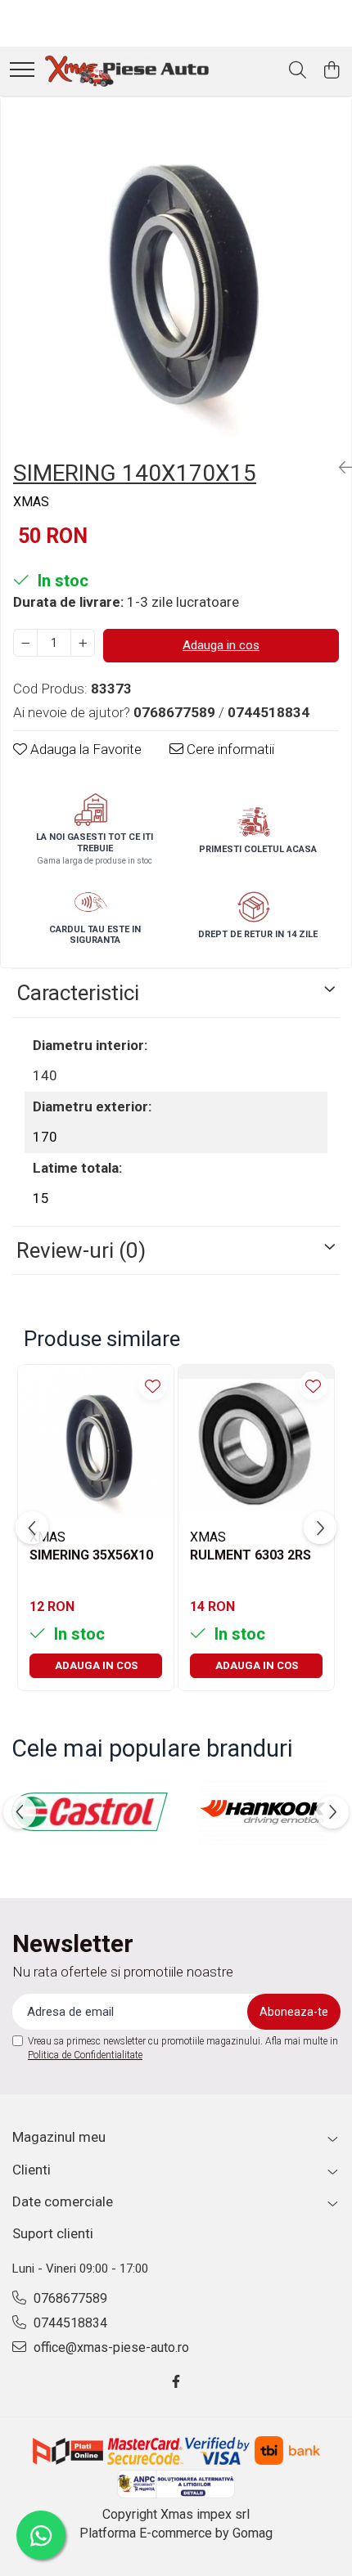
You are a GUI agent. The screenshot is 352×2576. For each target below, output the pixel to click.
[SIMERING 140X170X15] (176, 272)
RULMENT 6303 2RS (250, 1555)
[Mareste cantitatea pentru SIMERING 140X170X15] (83, 643)
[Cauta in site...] (298, 71)
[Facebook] (176, 2383)
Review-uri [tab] (81, 1250)
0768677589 (69, 2298)
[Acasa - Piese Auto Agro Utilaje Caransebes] (127, 71)
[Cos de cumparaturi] (331, 71)
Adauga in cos (221, 645)
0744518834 (69, 2323)
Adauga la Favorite (84, 749)
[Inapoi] (339, 468)
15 (41, 1198)
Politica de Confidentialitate (85, 2055)
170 (45, 1137)
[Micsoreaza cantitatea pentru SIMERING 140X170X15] (25, 643)
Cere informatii (229, 749)
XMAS (31, 502)
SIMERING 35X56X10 (91, 1555)
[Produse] (22, 71)
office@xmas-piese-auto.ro (110, 2347)
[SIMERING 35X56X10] (96, 1443)
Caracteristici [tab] (78, 993)
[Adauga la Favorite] (153, 1386)
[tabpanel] (176, 272)
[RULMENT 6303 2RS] (256, 1443)
